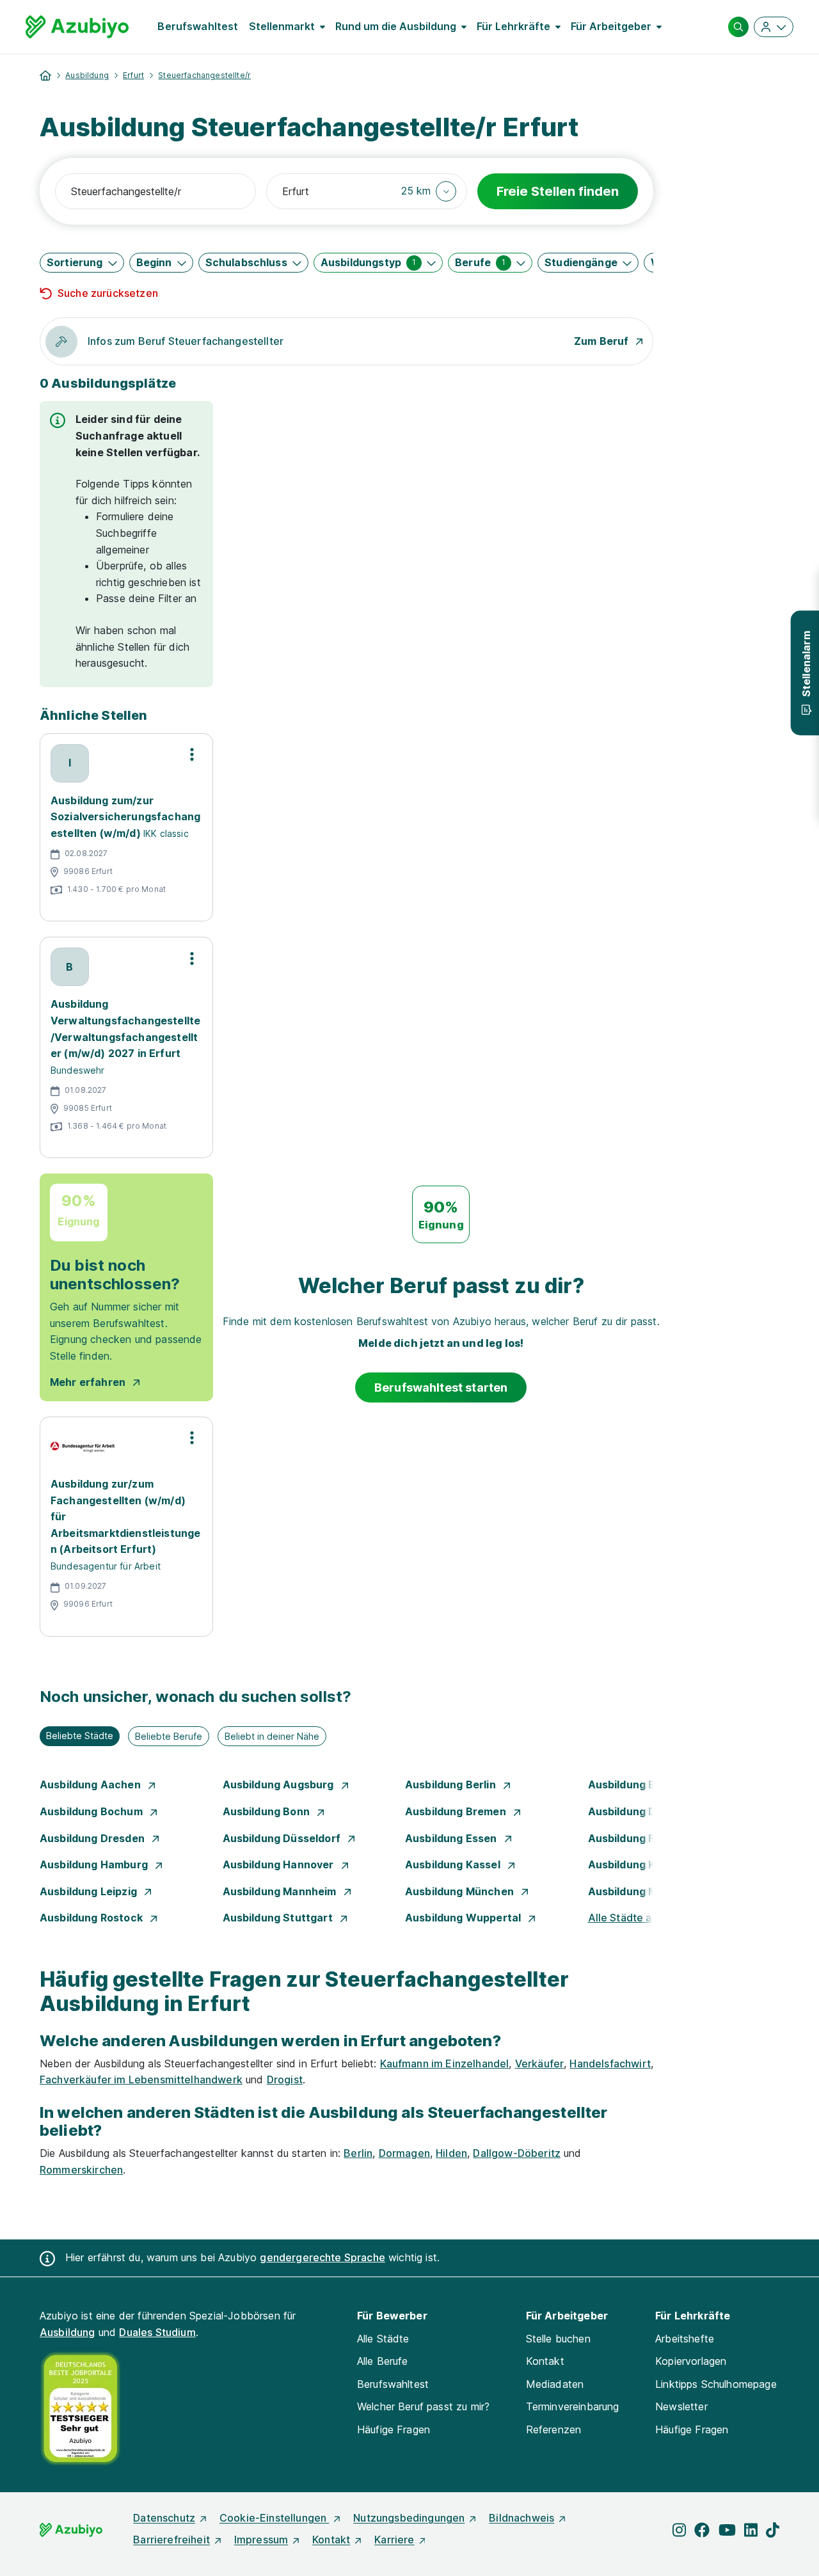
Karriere (394, 2540)
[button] (429, 191)
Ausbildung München (461, 1891)
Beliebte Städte (80, 1736)
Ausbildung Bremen (457, 1811)
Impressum (261, 2540)
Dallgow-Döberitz (517, 2153)
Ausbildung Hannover (280, 1864)
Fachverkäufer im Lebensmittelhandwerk (141, 2079)
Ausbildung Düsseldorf (283, 1838)
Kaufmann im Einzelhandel (445, 2063)
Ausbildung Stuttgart (279, 1918)
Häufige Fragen (394, 2429)
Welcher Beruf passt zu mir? (423, 2406)
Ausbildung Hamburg (95, 1864)
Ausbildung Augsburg (280, 1785)
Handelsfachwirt (610, 2063)
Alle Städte (383, 2339)
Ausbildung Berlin (452, 1785)
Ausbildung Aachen (91, 1785)
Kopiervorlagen (691, 2361)
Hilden (451, 2153)
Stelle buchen (558, 2339)
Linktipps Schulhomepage (716, 2384)
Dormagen (404, 2153)
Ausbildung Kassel (454, 1864)
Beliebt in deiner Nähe (272, 1736)
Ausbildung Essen (452, 1838)
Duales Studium (157, 2332)
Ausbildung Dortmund (646, 1811)
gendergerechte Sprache (322, 2257)
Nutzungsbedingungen (409, 2518)
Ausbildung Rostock (92, 1918)
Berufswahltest (198, 26)
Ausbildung (87, 75)
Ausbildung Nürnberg (644, 1891)
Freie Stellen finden (558, 191)
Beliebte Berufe (169, 1736)
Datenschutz (164, 2518)
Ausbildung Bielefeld (642, 1785)
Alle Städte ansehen (638, 1918)
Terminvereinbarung (573, 2406)
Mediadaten (555, 2384)
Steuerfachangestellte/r (204, 75)
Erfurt (133, 75)
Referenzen (554, 2429)
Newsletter (681, 2406)
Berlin (358, 2153)
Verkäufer (539, 2063)
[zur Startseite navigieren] (45, 76)
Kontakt (545, 2361)
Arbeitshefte (685, 2339)
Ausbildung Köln (631, 1864)
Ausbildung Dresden (93, 1838)
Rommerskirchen (81, 2170)
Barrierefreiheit (171, 2540)
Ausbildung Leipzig (90, 1891)
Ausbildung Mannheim (281, 1891)
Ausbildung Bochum (92, 1811)
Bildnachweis (521, 2518)
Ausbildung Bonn (268, 1811)
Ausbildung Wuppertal (464, 1918)
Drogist (285, 2079)
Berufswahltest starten (441, 1387)
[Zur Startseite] (77, 27)
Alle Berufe (383, 2361)
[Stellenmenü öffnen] (192, 754)
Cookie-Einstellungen (274, 2518)
